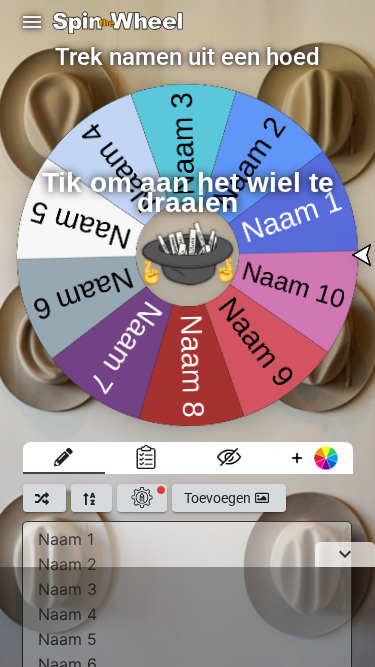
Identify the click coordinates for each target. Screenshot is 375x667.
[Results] (146, 458)
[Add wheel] (311, 458)
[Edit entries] (64, 458)
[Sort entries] (91, 498)
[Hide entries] (229, 458)
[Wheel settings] (142, 498)
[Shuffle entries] (44, 498)
